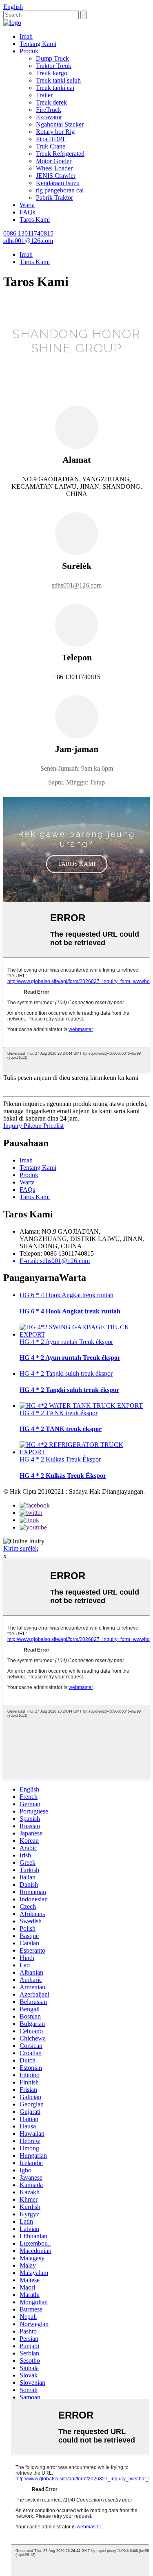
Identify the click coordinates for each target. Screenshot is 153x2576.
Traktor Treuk (54, 66)
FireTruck (49, 110)
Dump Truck (52, 58)
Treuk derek (51, 102)
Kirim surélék (21, 1548)
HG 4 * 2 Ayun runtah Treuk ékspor (66, 1342)
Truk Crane (51, 146)
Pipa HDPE (51, 139)
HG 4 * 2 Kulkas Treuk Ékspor (60, 1459)
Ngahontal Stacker (60, 124)
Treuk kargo (52, 73)
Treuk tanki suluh (58, 80)
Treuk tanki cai (55, 88)
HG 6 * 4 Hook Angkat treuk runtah (67, 1295)
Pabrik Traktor (54, 198)
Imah (26, 36)
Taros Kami (35, 220)
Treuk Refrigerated (60, 154)
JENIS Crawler (56, 176)
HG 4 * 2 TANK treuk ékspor (59, 1413)
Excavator (49, 117)
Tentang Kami (38, 44)
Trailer (44, 95)
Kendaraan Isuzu (58, 183)
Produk (29, 51)
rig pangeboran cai (60, 190)
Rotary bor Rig (55, 132)
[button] (77, 864)
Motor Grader (54, 161)
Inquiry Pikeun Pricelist (33, 1126)
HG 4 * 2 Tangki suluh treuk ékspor (66, 1373)
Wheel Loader (54, 168)
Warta (27, 205)
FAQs (27, 212)
